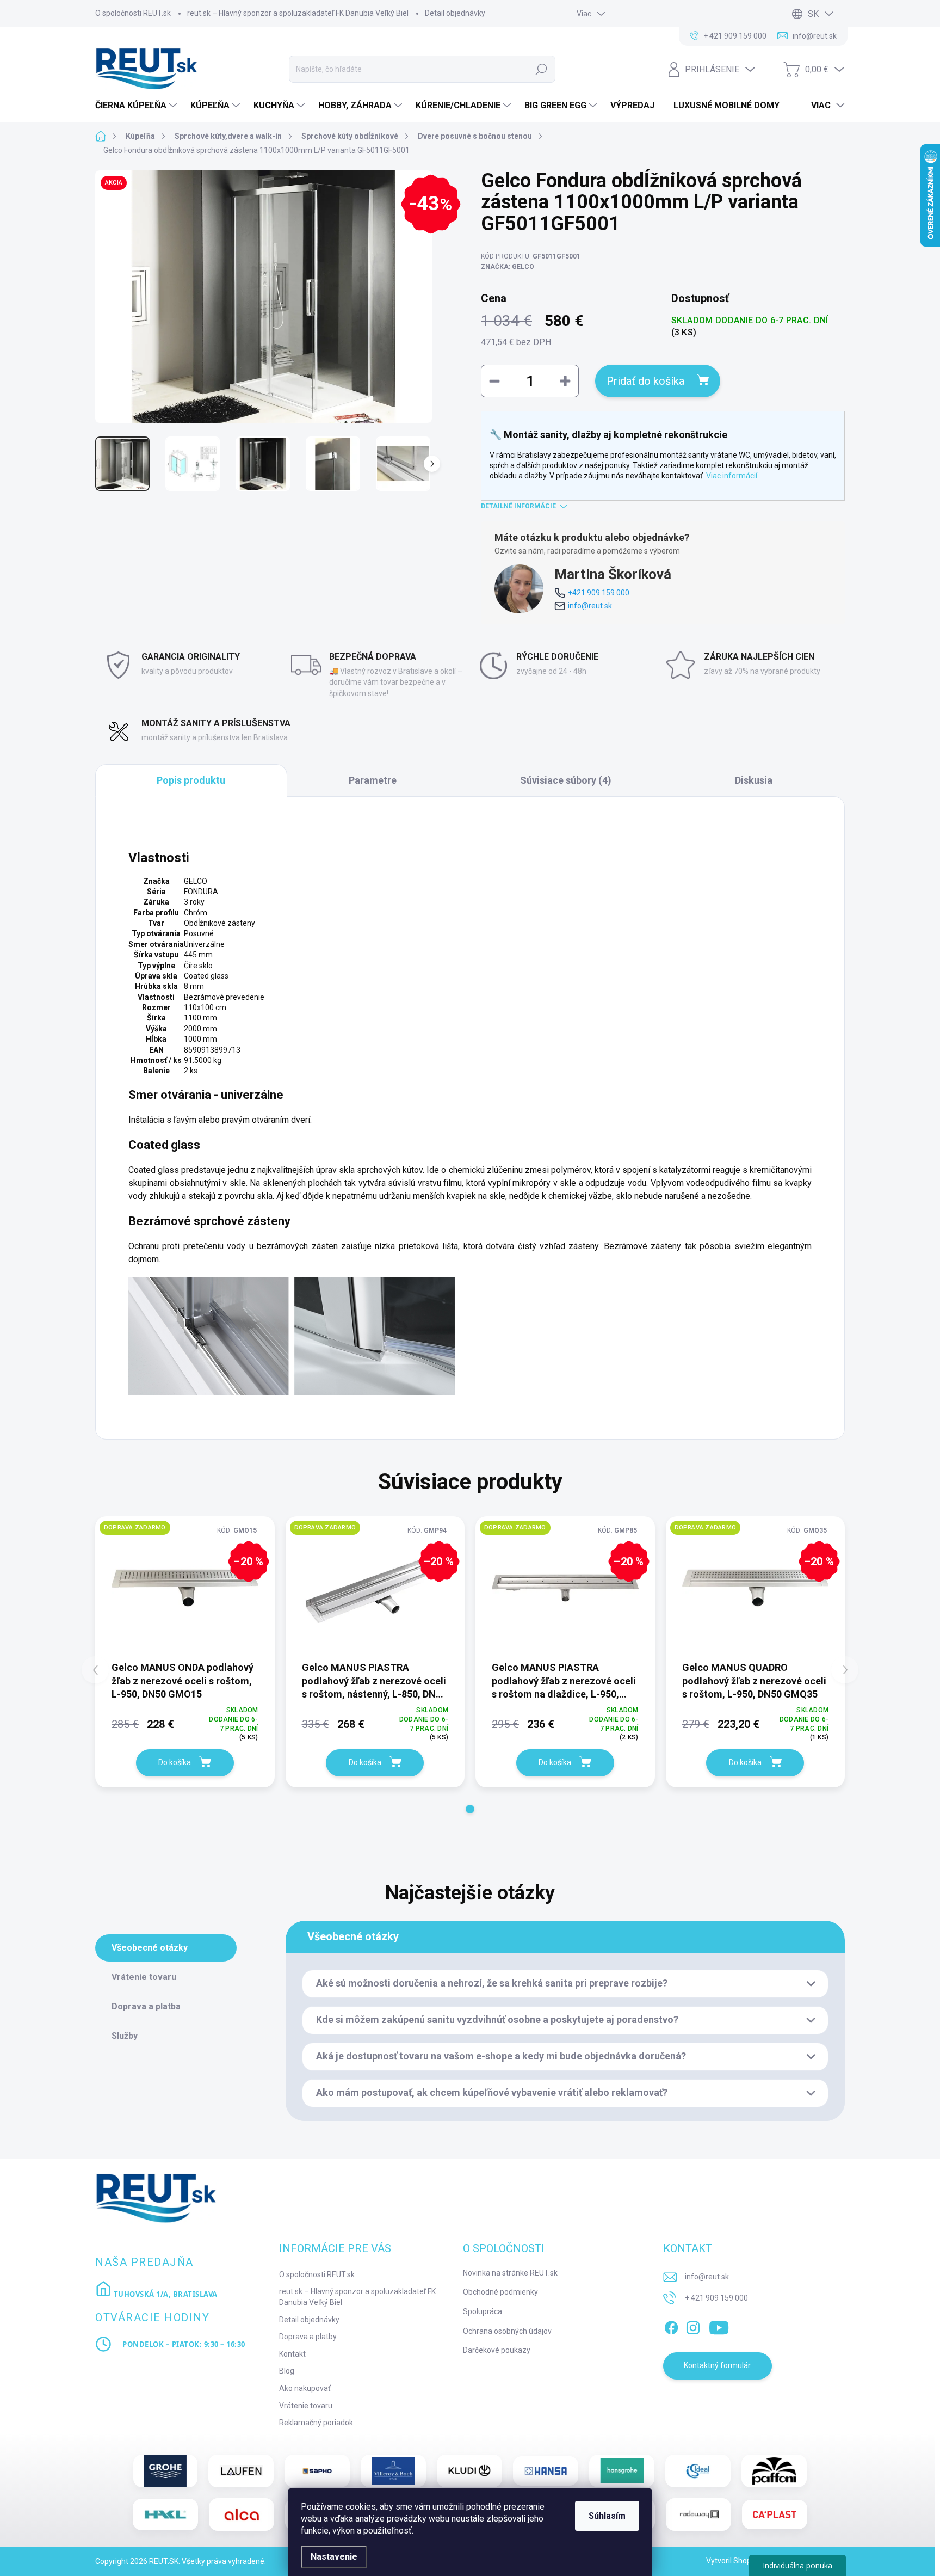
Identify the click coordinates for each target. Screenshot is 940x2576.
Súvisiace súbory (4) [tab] (566, 780)
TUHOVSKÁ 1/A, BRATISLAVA (165, 2294)
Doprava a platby (308, 2337)
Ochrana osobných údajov (507, 2331)
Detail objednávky (455, 13)
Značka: (508, 267)
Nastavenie (334, 2557)
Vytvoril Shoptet (734, 2561)
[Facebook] (671, 2326)
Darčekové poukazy (497, 2350)
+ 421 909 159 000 (716, 2298)
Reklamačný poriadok (316, 2423)
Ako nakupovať (305, 2388)
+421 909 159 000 (599, 593)
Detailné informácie (518, 506)
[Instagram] (693, 2326)
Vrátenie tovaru (306, 2406)
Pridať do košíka (645, 381)
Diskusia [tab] (754, 780)
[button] (470, 1809)
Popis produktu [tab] (191, 780)
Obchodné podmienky (500, 2292)
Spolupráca (483, 2311)
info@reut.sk (590, 606)
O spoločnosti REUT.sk (133, 13)
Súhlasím (607, 2516)
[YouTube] (719, 2326)
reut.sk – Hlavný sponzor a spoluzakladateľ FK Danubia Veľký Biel (298, 13)
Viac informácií (732, 476)
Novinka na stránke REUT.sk (510, 2273)
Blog (287, 2371)
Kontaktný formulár (717, 2365)
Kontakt (292, 2354)
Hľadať (541, 69)
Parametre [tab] (373, 780)
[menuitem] (137, 106)
